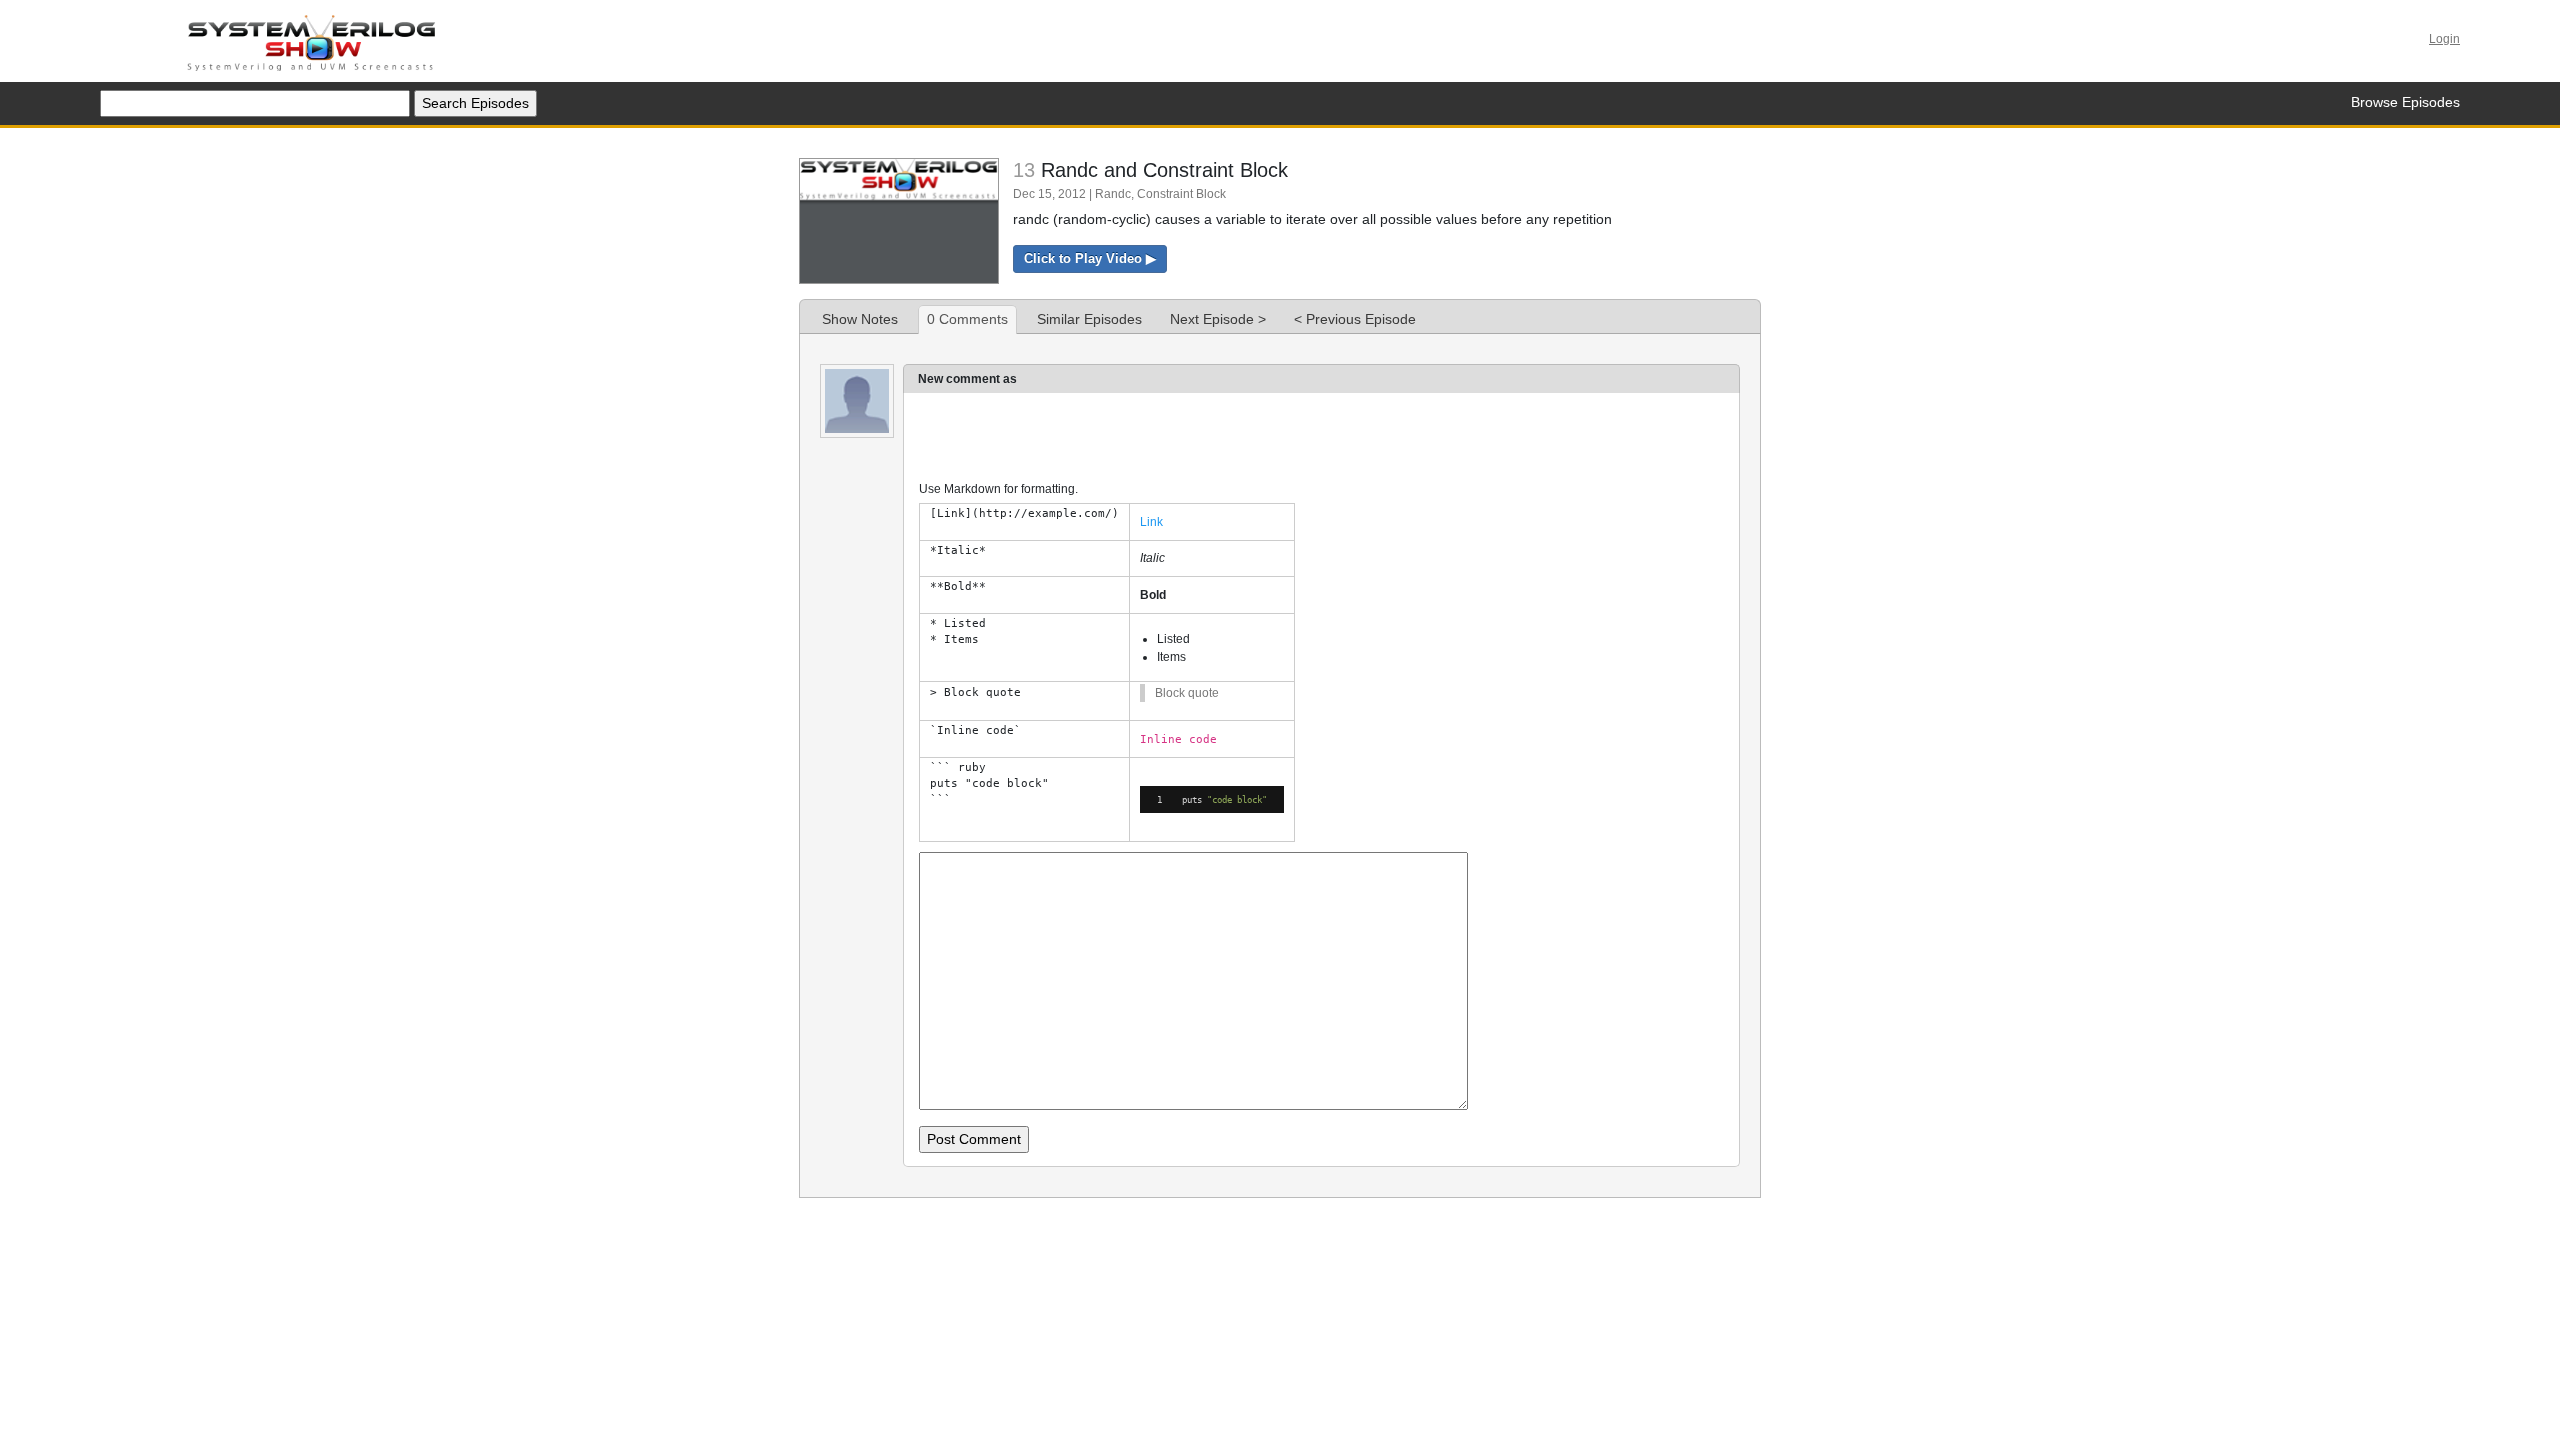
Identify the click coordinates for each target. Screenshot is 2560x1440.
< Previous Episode (1355, 319)
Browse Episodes (2405, 102)
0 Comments (967, 319)
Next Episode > (1218, 319)
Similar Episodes (1089, 319)
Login (2444, 39)
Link (1151, 522)
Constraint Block (1181, 194)
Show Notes (860, 319)
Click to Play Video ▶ (1090, 258)
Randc (1113, 194)
